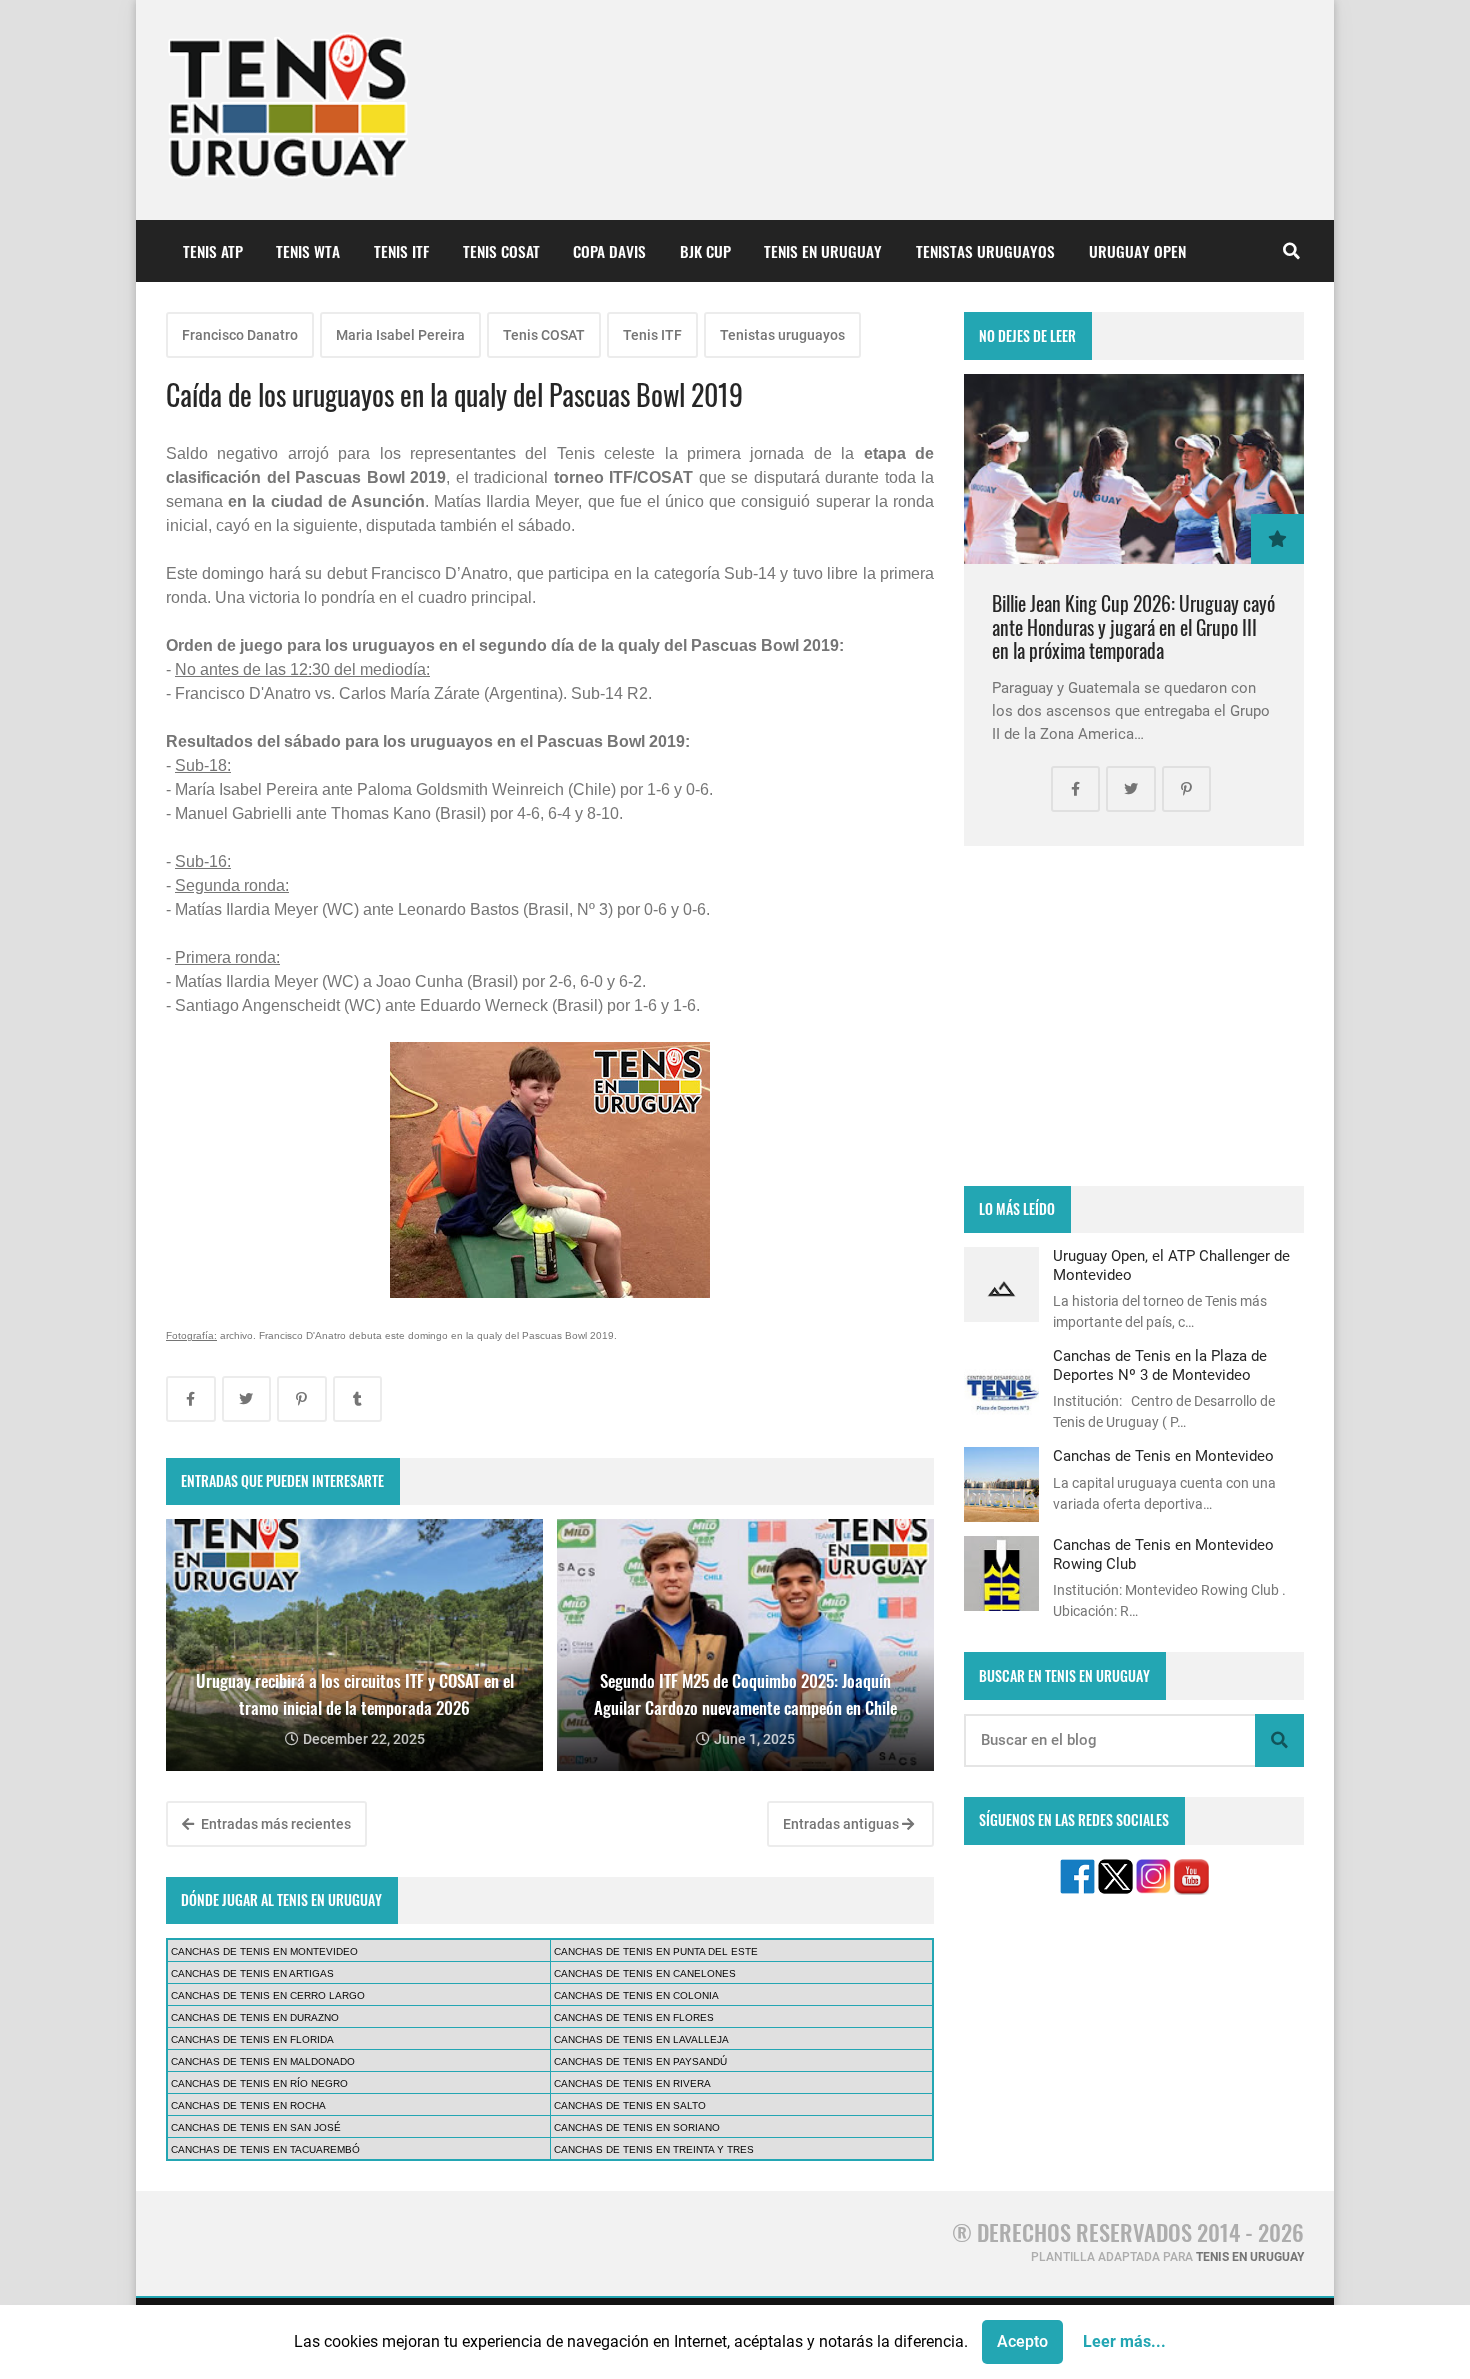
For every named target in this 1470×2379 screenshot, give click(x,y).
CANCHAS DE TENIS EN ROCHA (248, 2105)
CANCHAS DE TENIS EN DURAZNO (255, 2017)
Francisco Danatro (240, 335)
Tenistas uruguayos (782, 335)
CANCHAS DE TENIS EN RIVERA (632, 2083)
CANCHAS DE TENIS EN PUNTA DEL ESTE (656, 1951)
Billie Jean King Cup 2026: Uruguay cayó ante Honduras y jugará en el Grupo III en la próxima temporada (1133, 627)
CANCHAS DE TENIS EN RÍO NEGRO (259, 2083)
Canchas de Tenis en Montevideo (1163, 1456)
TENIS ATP (213, 251)
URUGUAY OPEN (1137, 251)
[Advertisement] (1134, 1016)
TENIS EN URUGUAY (823, 251)
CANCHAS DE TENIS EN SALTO (630, 2105)
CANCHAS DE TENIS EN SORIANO (637, 2127)
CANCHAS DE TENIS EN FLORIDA (252, 2039)
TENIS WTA (308, 251)
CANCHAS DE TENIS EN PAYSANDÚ (640, 2061)
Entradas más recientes (274, 1824)
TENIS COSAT (501, 251)
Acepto (1022, 2341)
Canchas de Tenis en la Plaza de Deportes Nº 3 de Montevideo (1160, 1365)
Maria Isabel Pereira (400, 335)
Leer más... (1124, 2341)
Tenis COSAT (544, 335)
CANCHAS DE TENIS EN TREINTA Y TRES (654, 2149)
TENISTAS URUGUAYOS (985, 251)
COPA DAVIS (609, 251)
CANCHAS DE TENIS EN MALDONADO (263, 2061)
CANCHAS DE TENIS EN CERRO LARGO (268, 1995)
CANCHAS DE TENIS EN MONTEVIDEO (264, 1951)
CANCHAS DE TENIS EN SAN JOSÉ (256, 2127)
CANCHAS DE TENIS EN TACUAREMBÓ (265, 2149)
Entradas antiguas (842, 1824)
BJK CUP (705, 251)
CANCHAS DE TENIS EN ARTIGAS (252, 1973)
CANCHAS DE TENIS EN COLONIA (636, 1995)
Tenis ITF (652, 335)
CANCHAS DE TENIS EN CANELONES (645, 1973)
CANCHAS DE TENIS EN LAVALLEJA (641, 2039)
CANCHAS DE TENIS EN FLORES (634, 2017)
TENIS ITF (401, 251)
